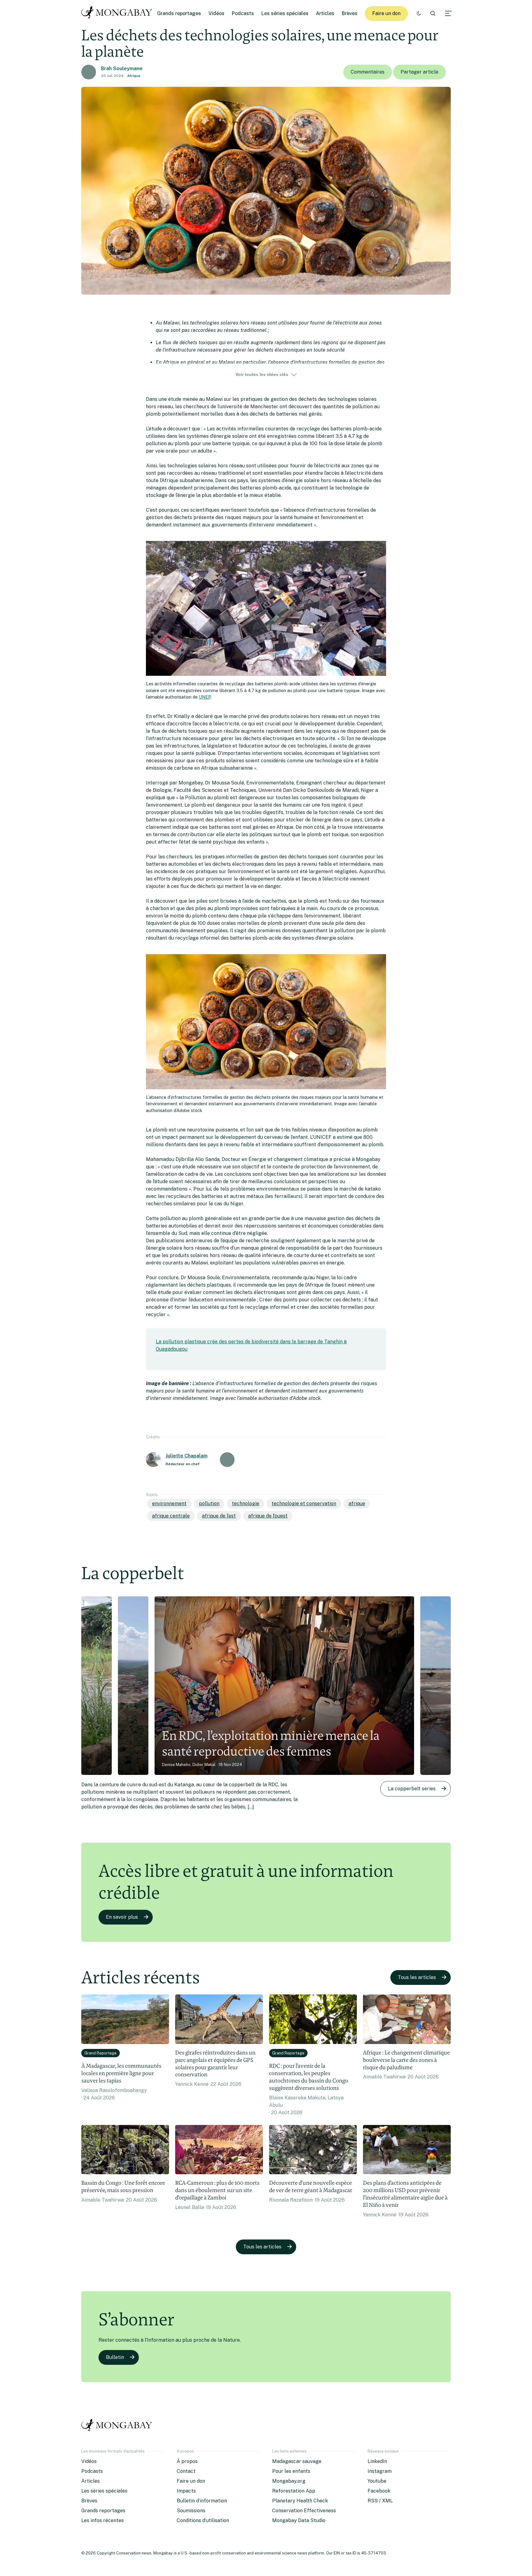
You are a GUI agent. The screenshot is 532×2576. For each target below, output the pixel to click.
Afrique (134, 76)
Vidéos (216, 13)
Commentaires (368, 72)
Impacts (186, 2491)
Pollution (209, 1504)
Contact (186, 2471)
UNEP (205, 697)
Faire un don (386, 13)
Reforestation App (294, 2491)
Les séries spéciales (285, 13)
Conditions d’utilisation (203, 2520)
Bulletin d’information (202, 2501)
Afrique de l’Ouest (268, 1516)
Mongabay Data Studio (299, 2520)
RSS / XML (380, 2501)
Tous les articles (417, 1977)
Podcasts (243, 13)
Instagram (380, 2471)
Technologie (246, 1504)
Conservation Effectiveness (304, 2511)
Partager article (419, 72)
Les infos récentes (103, 2520)
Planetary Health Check (300, 2501)
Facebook (379, 2491)
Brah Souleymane (122, 69)
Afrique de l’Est (219, 1516)
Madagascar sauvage (297, 2461)
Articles (325, 13)
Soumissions (191, 2511)
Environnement (169, 1504)
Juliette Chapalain (187, 1456)
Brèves (350, 13)
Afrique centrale (171, 1516)
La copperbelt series (412, 1789)
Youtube (377, 2481)
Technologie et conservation (304, 1504)
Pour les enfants (291, 2471)
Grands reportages (179, 13)
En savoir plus (122, 1917)
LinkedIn (377, 2461)
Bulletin (115, 2357)
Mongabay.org (289, 2481)
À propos (187, 2461)
